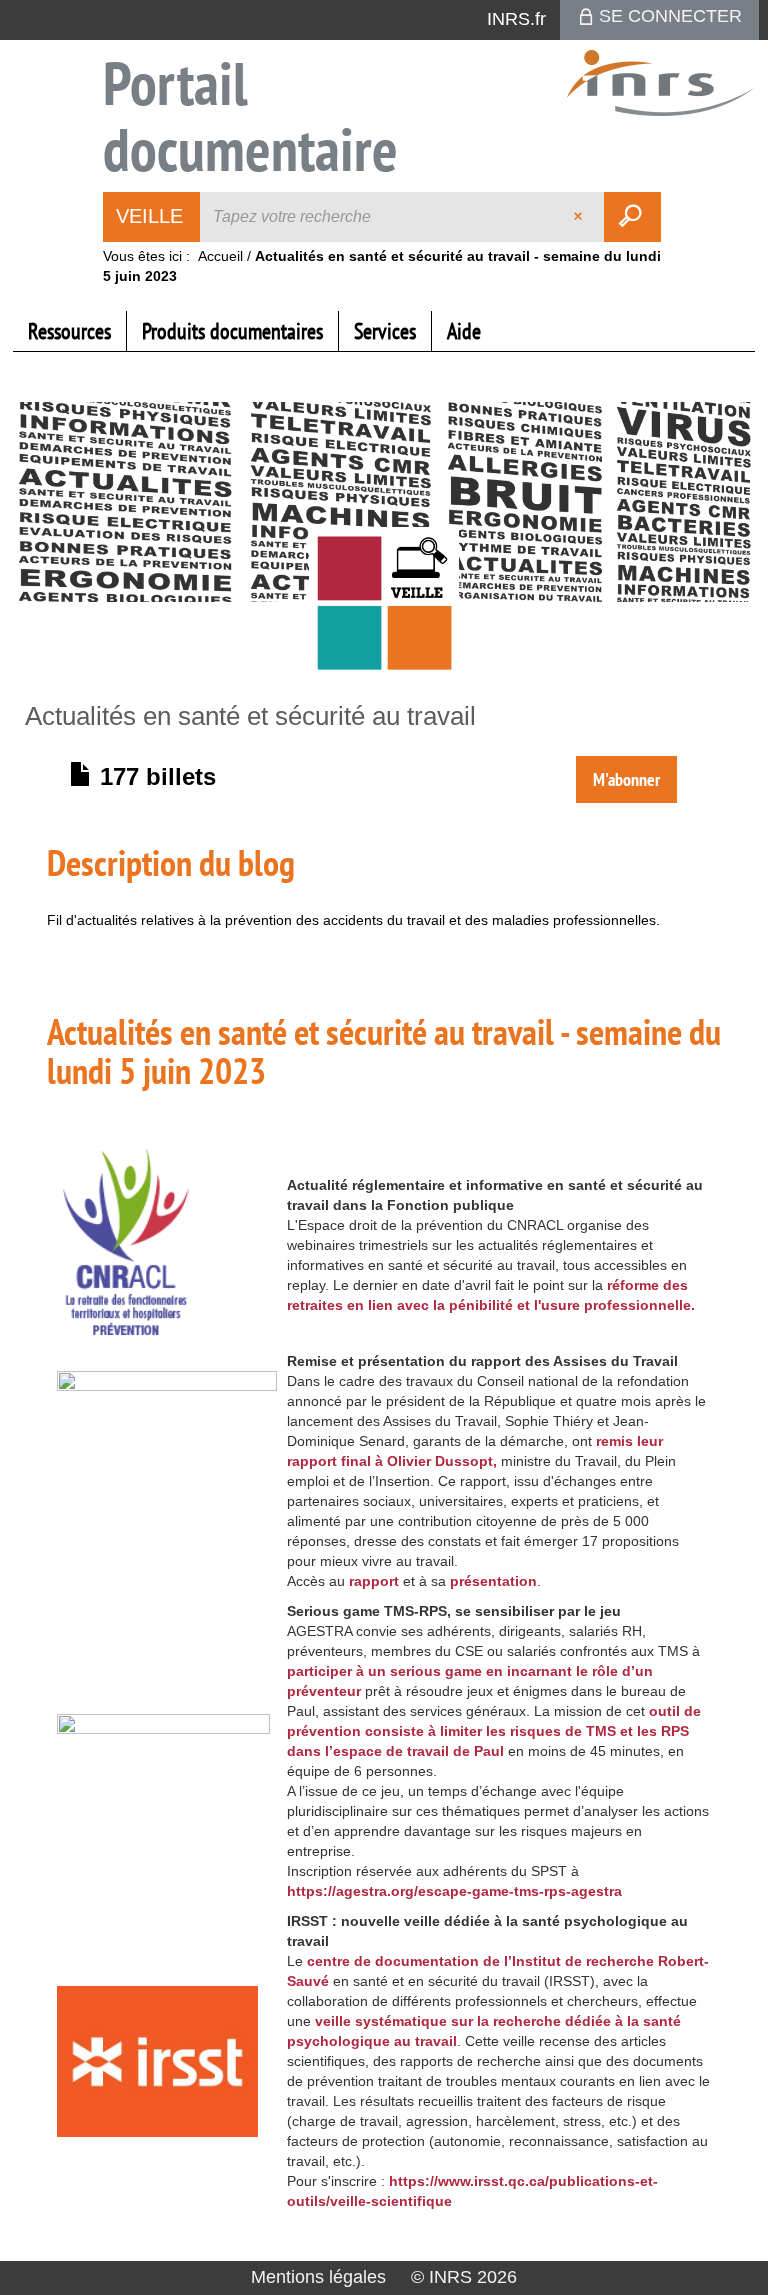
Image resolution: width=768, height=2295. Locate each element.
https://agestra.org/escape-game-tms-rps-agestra (454, 1891)
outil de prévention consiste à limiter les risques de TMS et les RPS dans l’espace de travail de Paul (494, 1731)
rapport (374, 1581)
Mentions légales (318, 2277)
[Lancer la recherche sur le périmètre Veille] (632, 217)
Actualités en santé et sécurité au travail (250, 716)
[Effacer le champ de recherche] (580, 217)
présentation (493, 1581)
